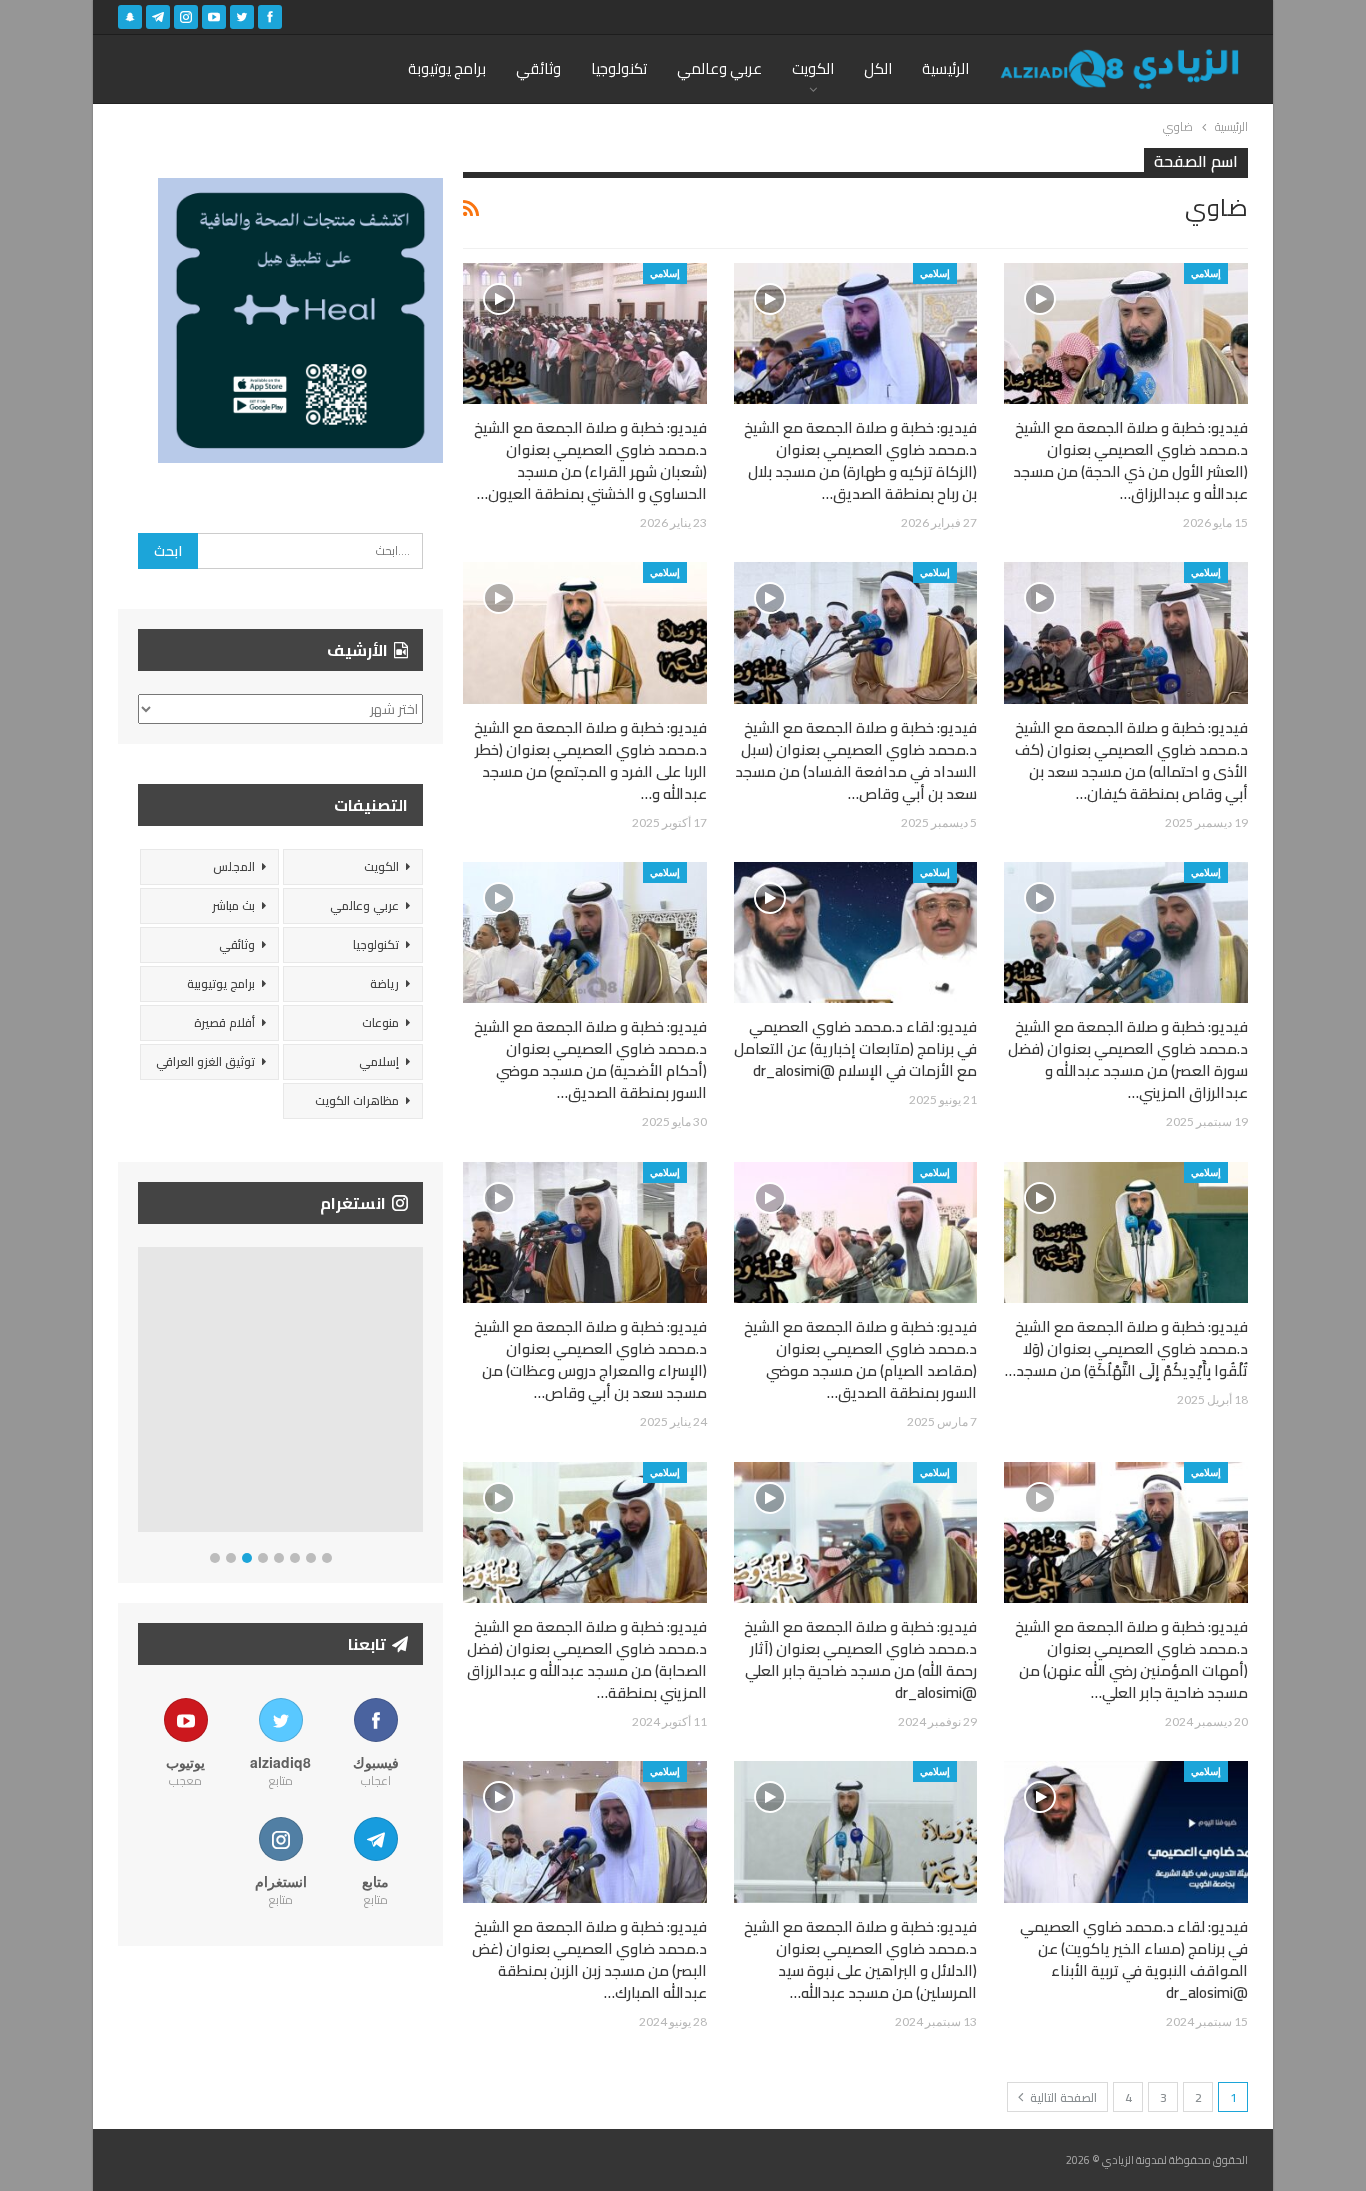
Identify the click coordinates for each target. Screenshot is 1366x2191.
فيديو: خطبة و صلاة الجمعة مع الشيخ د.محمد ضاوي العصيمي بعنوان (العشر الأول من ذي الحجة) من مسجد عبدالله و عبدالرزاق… (1130, 460)
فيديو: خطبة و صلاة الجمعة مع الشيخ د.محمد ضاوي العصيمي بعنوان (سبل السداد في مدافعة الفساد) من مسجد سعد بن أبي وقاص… (856, 760)
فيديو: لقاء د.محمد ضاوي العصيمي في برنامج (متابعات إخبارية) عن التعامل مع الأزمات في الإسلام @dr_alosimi (855, 1048)
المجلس (234, 866)
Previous (143, 1393)
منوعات (380, 1022)
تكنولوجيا (619, 68)
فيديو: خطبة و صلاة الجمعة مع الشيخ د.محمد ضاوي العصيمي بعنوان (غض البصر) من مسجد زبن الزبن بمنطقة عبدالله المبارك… (589, 1959)
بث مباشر (233, 905)
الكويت (813, 68)
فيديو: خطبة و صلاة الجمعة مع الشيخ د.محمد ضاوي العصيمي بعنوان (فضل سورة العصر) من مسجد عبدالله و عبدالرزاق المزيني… (1128, 1059)
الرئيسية (945, 68)
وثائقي (538, 68)
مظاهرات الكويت (357, 1100)
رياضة (384, 983)
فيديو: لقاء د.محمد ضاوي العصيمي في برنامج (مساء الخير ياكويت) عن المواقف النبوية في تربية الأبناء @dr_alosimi (1134, 1959)
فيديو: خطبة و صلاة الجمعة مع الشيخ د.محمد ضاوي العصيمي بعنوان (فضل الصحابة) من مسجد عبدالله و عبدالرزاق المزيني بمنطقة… (587, 1659)
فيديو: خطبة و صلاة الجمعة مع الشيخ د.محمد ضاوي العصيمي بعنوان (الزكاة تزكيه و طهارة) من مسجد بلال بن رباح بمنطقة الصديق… (860, 460)
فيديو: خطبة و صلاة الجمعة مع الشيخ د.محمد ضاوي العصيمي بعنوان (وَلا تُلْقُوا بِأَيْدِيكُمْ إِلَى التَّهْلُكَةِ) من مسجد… (1126, 1348)
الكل (878, 68)
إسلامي (1206, 273)
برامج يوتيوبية (221, 983)
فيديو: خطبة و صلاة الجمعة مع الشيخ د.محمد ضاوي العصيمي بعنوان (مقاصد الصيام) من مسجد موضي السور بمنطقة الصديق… (860, 1359)
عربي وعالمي (719, 68)
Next (418, 1393)
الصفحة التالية (1062, 2097)
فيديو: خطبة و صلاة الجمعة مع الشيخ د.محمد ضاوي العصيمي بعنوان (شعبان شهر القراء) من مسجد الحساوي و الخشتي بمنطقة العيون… (590, 460)
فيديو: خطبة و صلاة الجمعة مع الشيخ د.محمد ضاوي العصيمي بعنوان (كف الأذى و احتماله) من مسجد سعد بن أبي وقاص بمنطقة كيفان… (1131, 760)
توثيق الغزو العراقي (205, 1061)
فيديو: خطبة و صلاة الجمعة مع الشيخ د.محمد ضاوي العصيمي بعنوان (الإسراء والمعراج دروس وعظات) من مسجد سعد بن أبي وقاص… (590, 1359)
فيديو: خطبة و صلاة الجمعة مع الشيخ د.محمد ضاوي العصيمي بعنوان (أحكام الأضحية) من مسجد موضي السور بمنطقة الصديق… (590, 1059)
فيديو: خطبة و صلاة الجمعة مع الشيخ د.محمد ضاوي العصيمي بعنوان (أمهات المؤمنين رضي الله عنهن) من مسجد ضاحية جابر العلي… (1131, 1659)
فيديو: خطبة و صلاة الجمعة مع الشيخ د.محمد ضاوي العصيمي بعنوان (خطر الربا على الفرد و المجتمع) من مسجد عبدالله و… (590, 760)
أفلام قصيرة (224, 1022)
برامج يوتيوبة (447, 68)
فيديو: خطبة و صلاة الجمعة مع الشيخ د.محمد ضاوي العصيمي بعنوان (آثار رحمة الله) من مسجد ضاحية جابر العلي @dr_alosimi (860, 1659)
